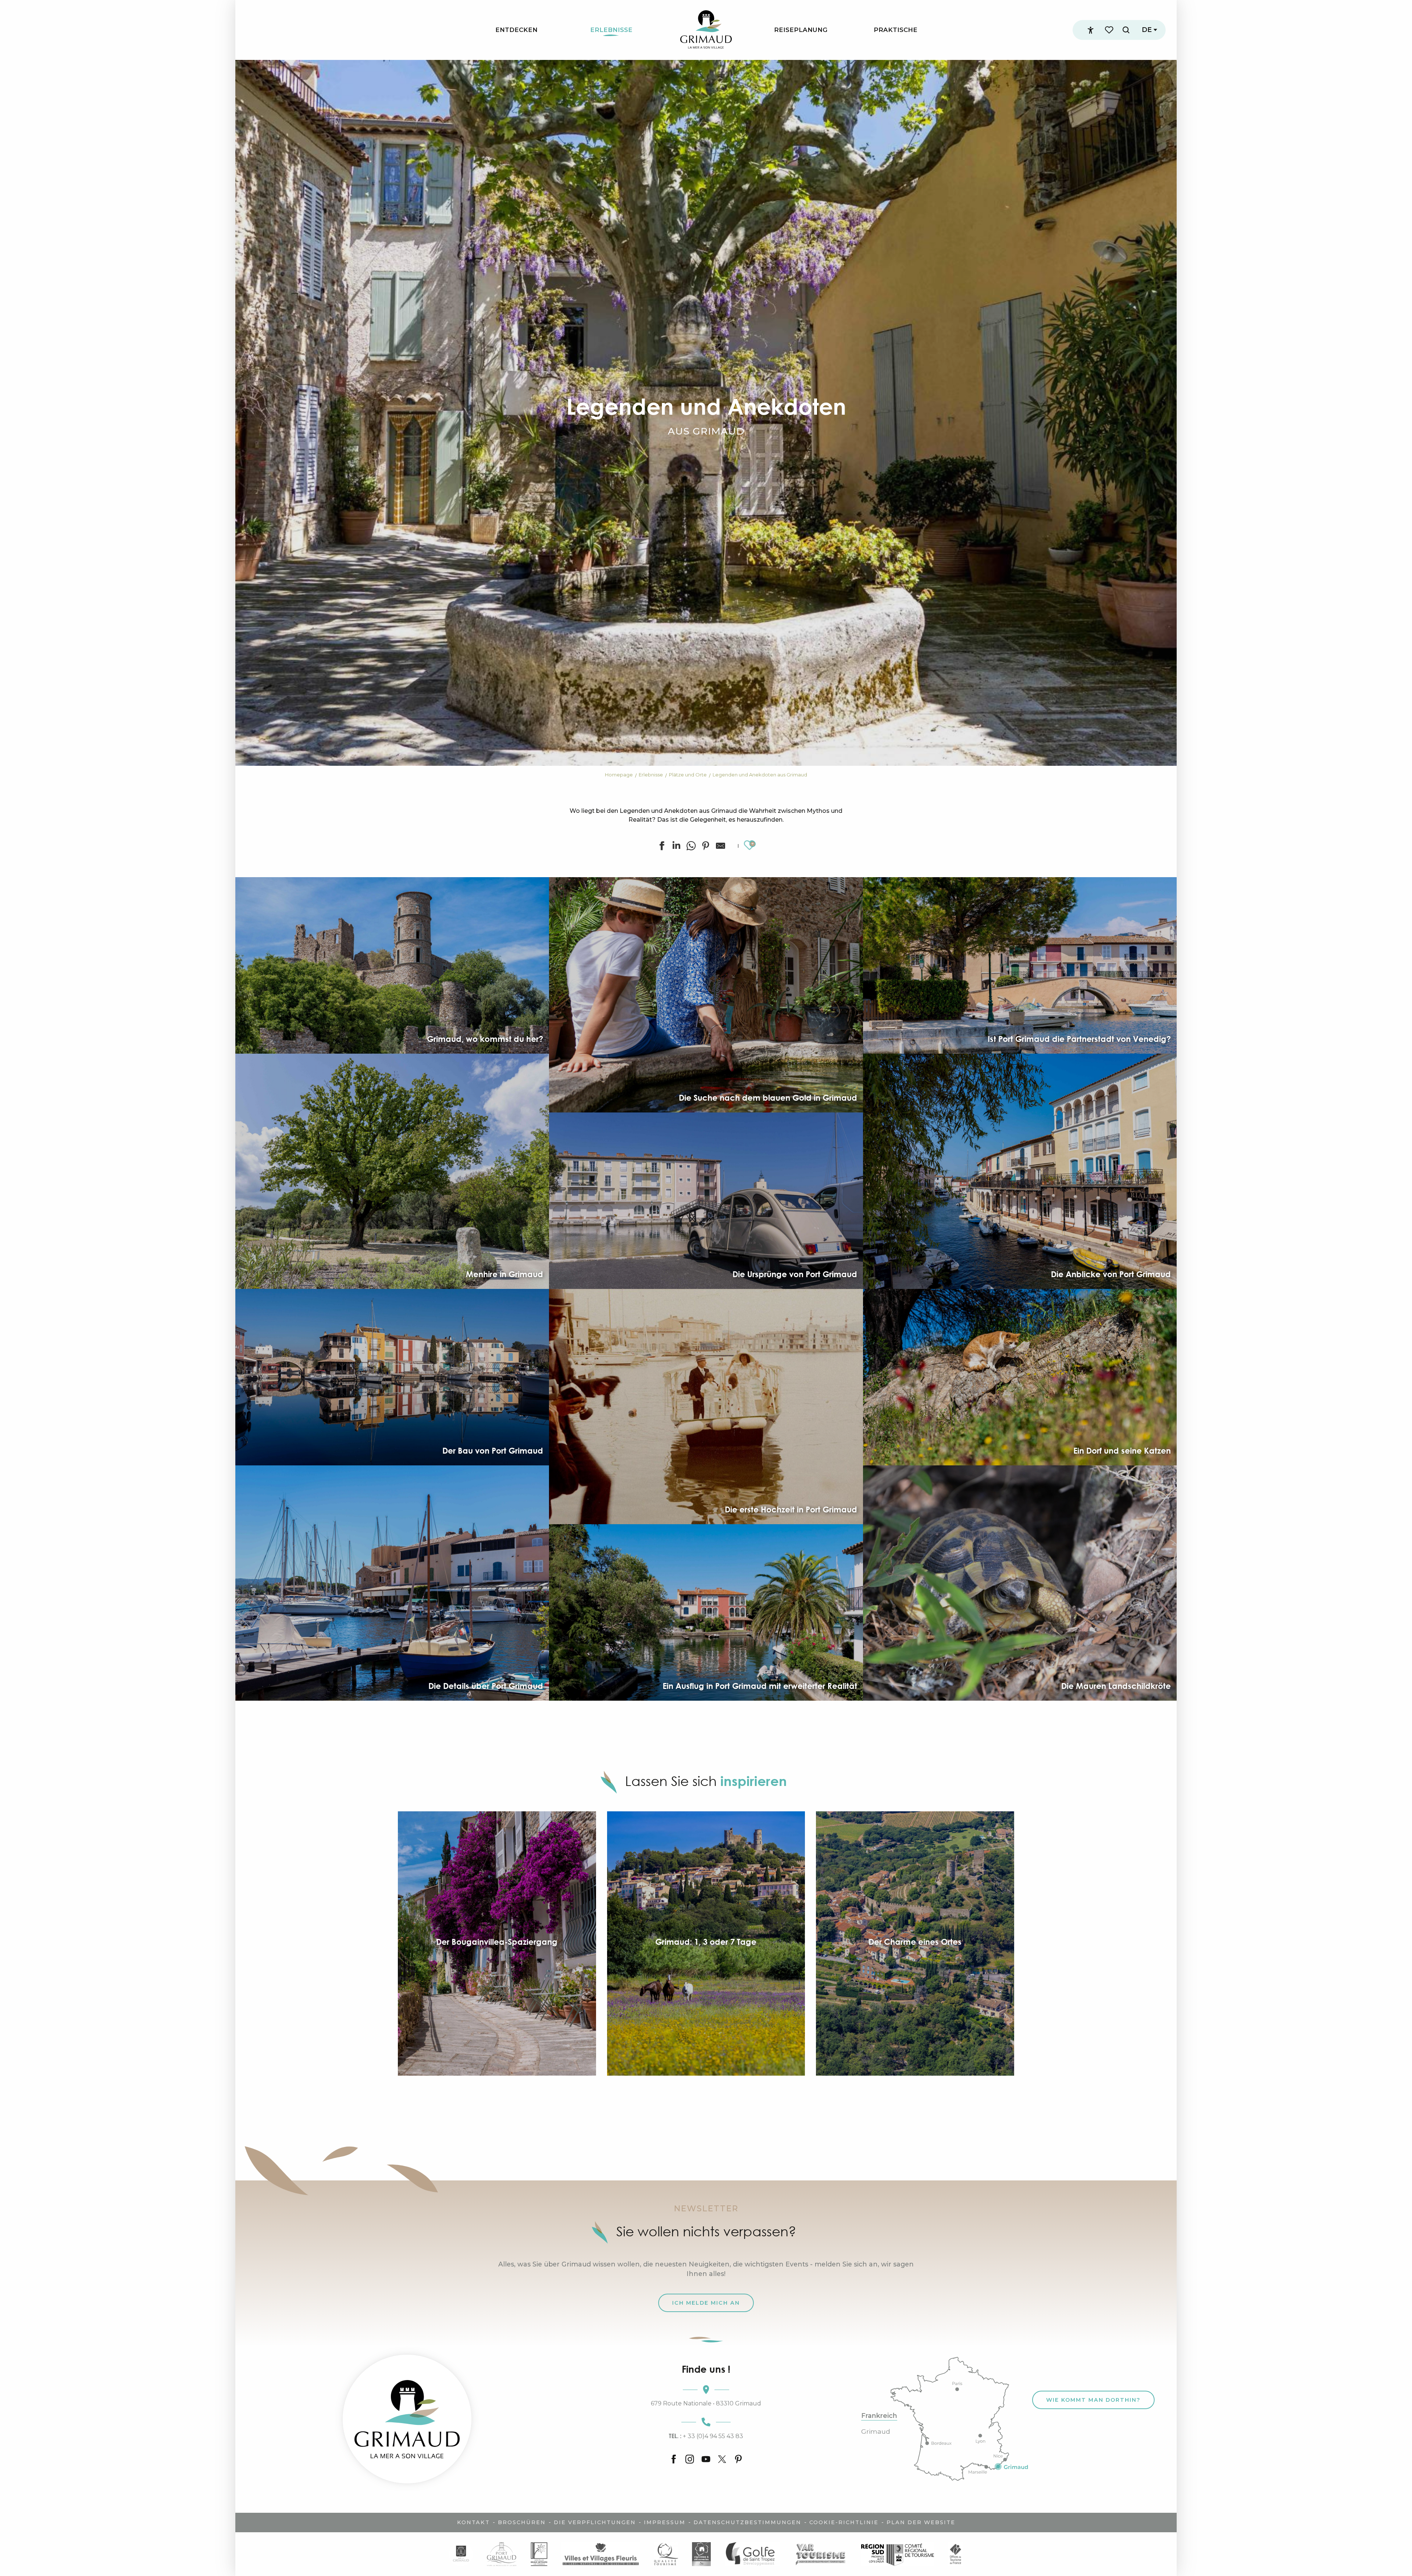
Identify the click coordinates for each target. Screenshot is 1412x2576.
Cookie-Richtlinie (844, 2522)
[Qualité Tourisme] (666, 2554)
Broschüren (522, 2522)
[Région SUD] (898, 2554)
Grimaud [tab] (876, 2432)
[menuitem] (516, 30)
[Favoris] (1110, 30)
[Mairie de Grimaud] (461, 2554)
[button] (1126, 30)
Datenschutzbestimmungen (747, 2522)
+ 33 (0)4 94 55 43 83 (706, 2436)
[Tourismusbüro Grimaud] (407, 2419)
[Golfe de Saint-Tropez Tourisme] (752, 2554)
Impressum (665, 2522)
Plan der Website (921, 2522)
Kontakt (473, 2522)
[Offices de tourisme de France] (955, 2554)
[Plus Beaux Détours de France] (539, 2554)
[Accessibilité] (1091, 30)
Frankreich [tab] (879, 2416)
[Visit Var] (821, 2554)
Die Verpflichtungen (595, 2522)
